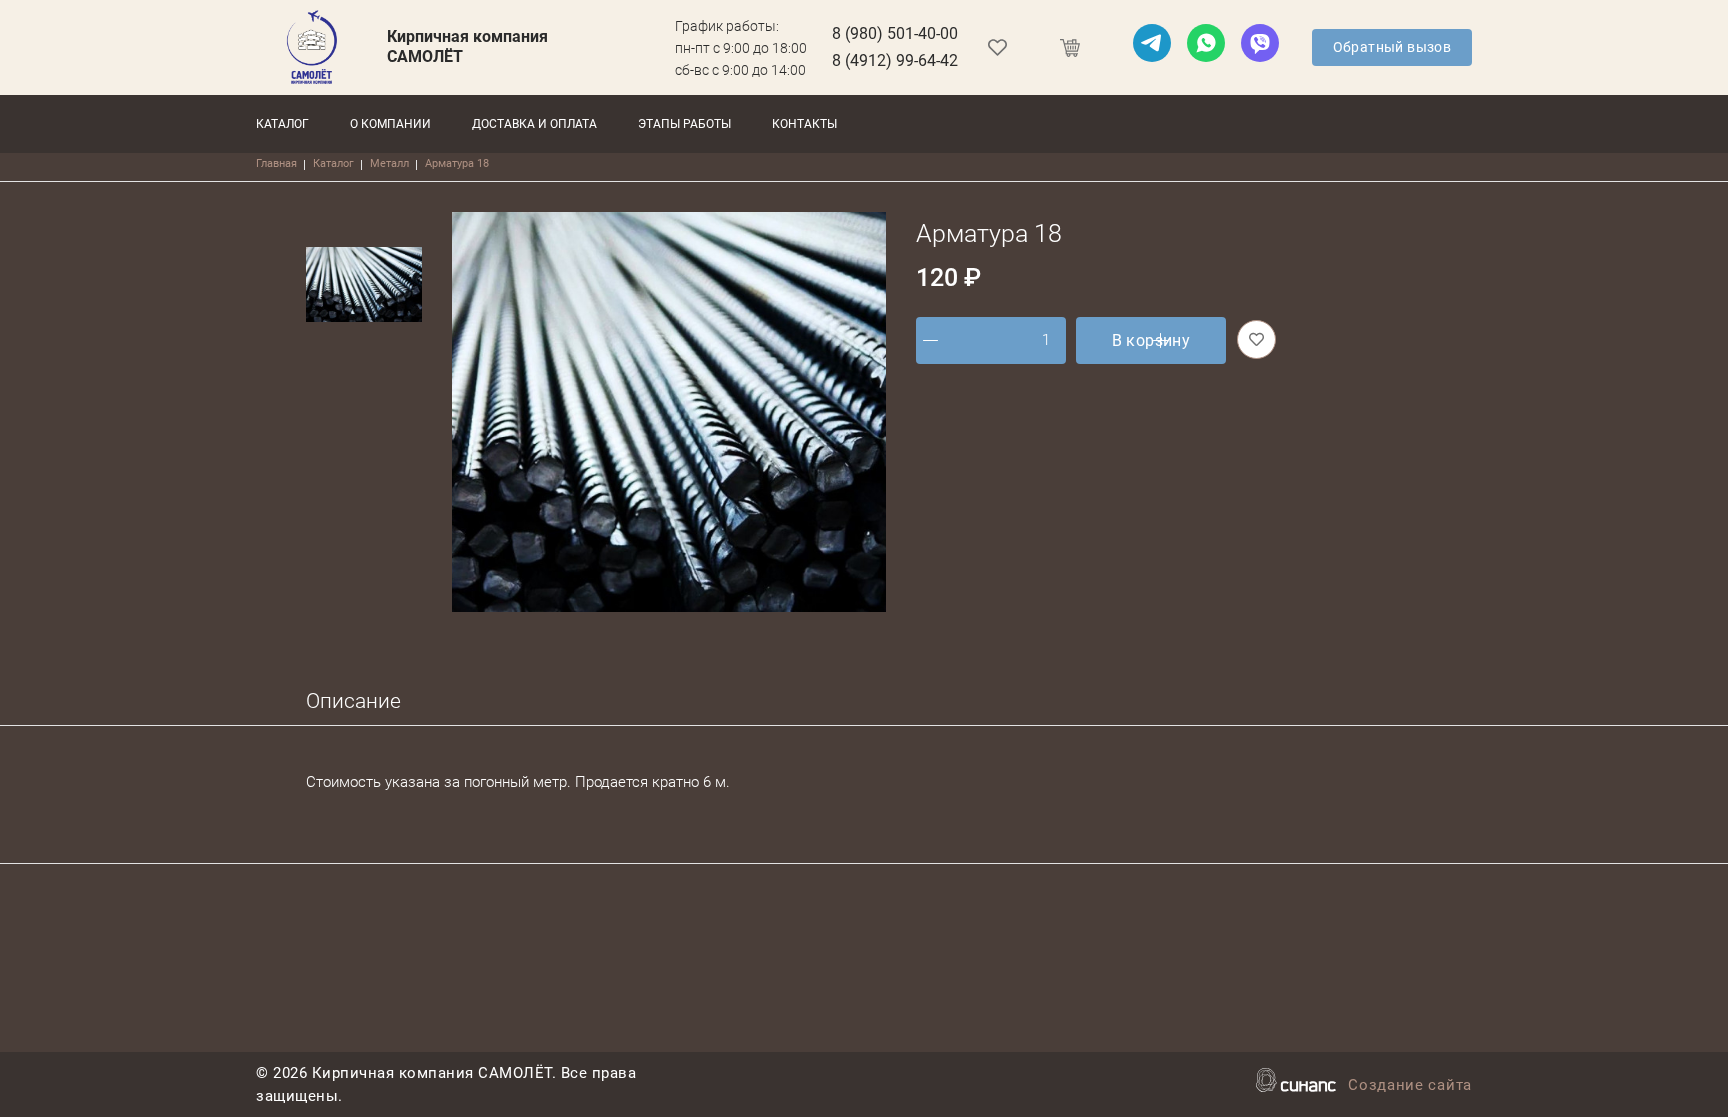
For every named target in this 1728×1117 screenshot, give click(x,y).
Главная (276, 163)
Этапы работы (684, 124)
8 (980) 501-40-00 (895, 33)
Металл (389, 163)
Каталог (282, 124)
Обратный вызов (1392, 47)
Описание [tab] (353, 701)
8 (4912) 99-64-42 (895, 60)
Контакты (804, 124)
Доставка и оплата (534, 124)
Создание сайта (1410, 1085)
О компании (390, 124)
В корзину (1151, 340)
